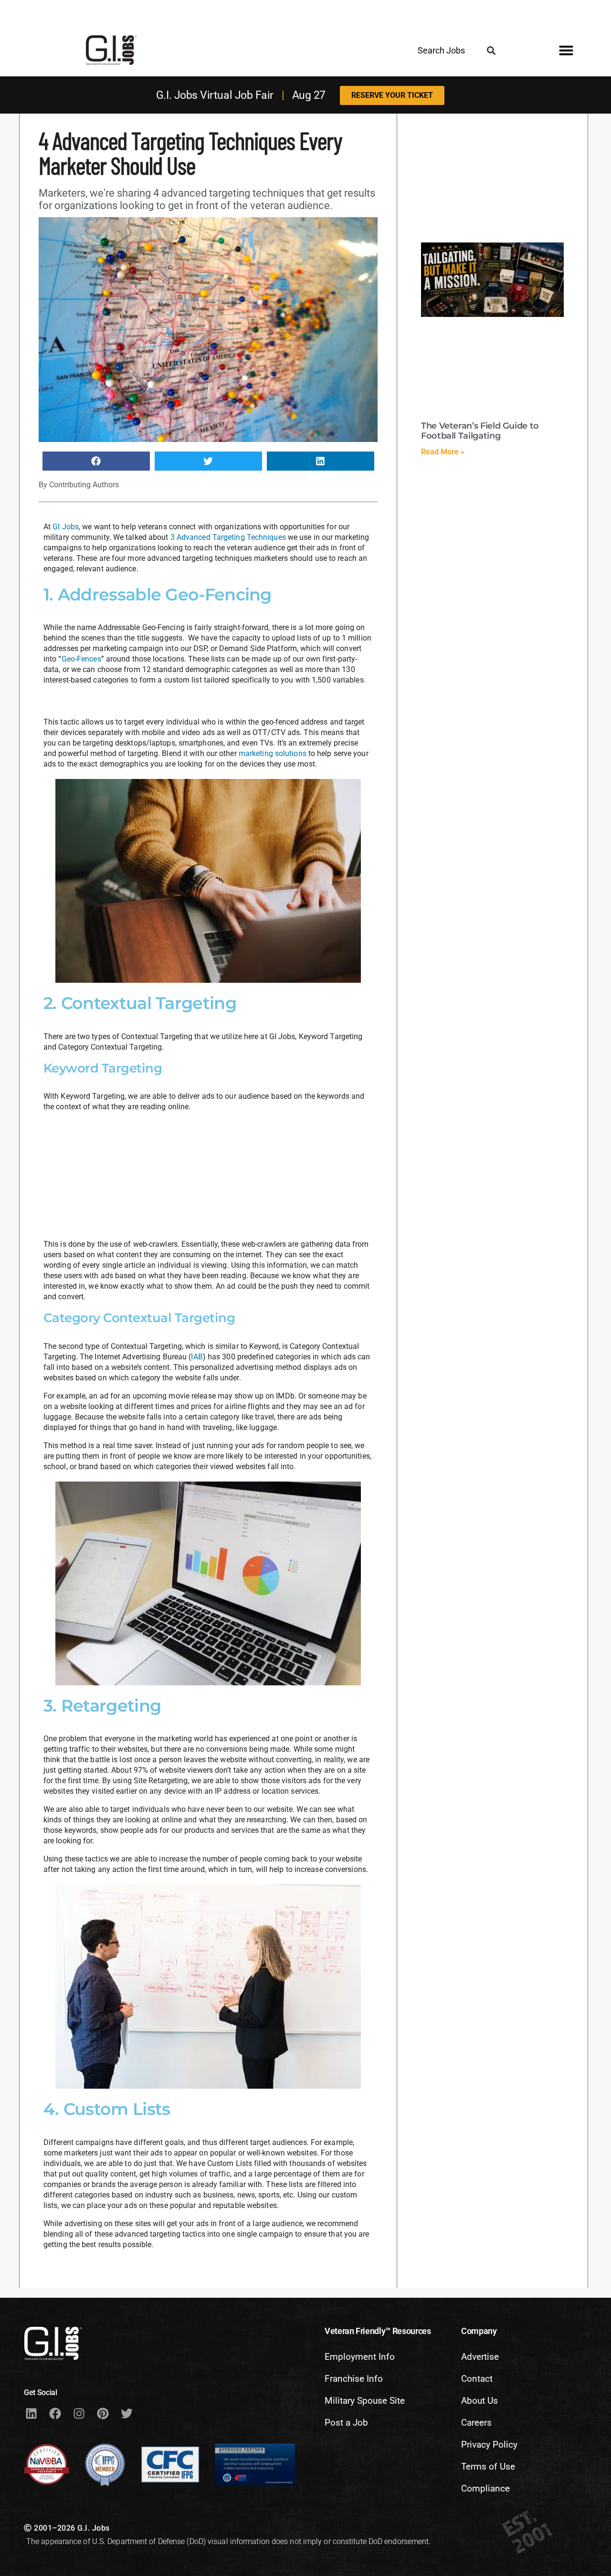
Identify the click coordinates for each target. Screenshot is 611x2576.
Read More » (443, 452)
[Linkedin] (31, 2413)
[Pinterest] (103, 2413)
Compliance (485, 2488)
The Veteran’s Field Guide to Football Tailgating (480, 431)
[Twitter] (126, 2413)
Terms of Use (488, 2466)
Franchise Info (354, 2379)
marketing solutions (273, 753)
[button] (491, 51)
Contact (477, 2379)
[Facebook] (55, 2413)
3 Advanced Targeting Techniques (228, 537)
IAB (197, 1357)
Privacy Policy (489, 2445)
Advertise (480, 2357)
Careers (476, 2423)
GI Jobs (66, 527)
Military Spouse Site (365, 2401)
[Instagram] (79, 2413)
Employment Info (360, 2357)
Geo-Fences (81, 659)
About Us (479, 2401)
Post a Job (346, 2423)
